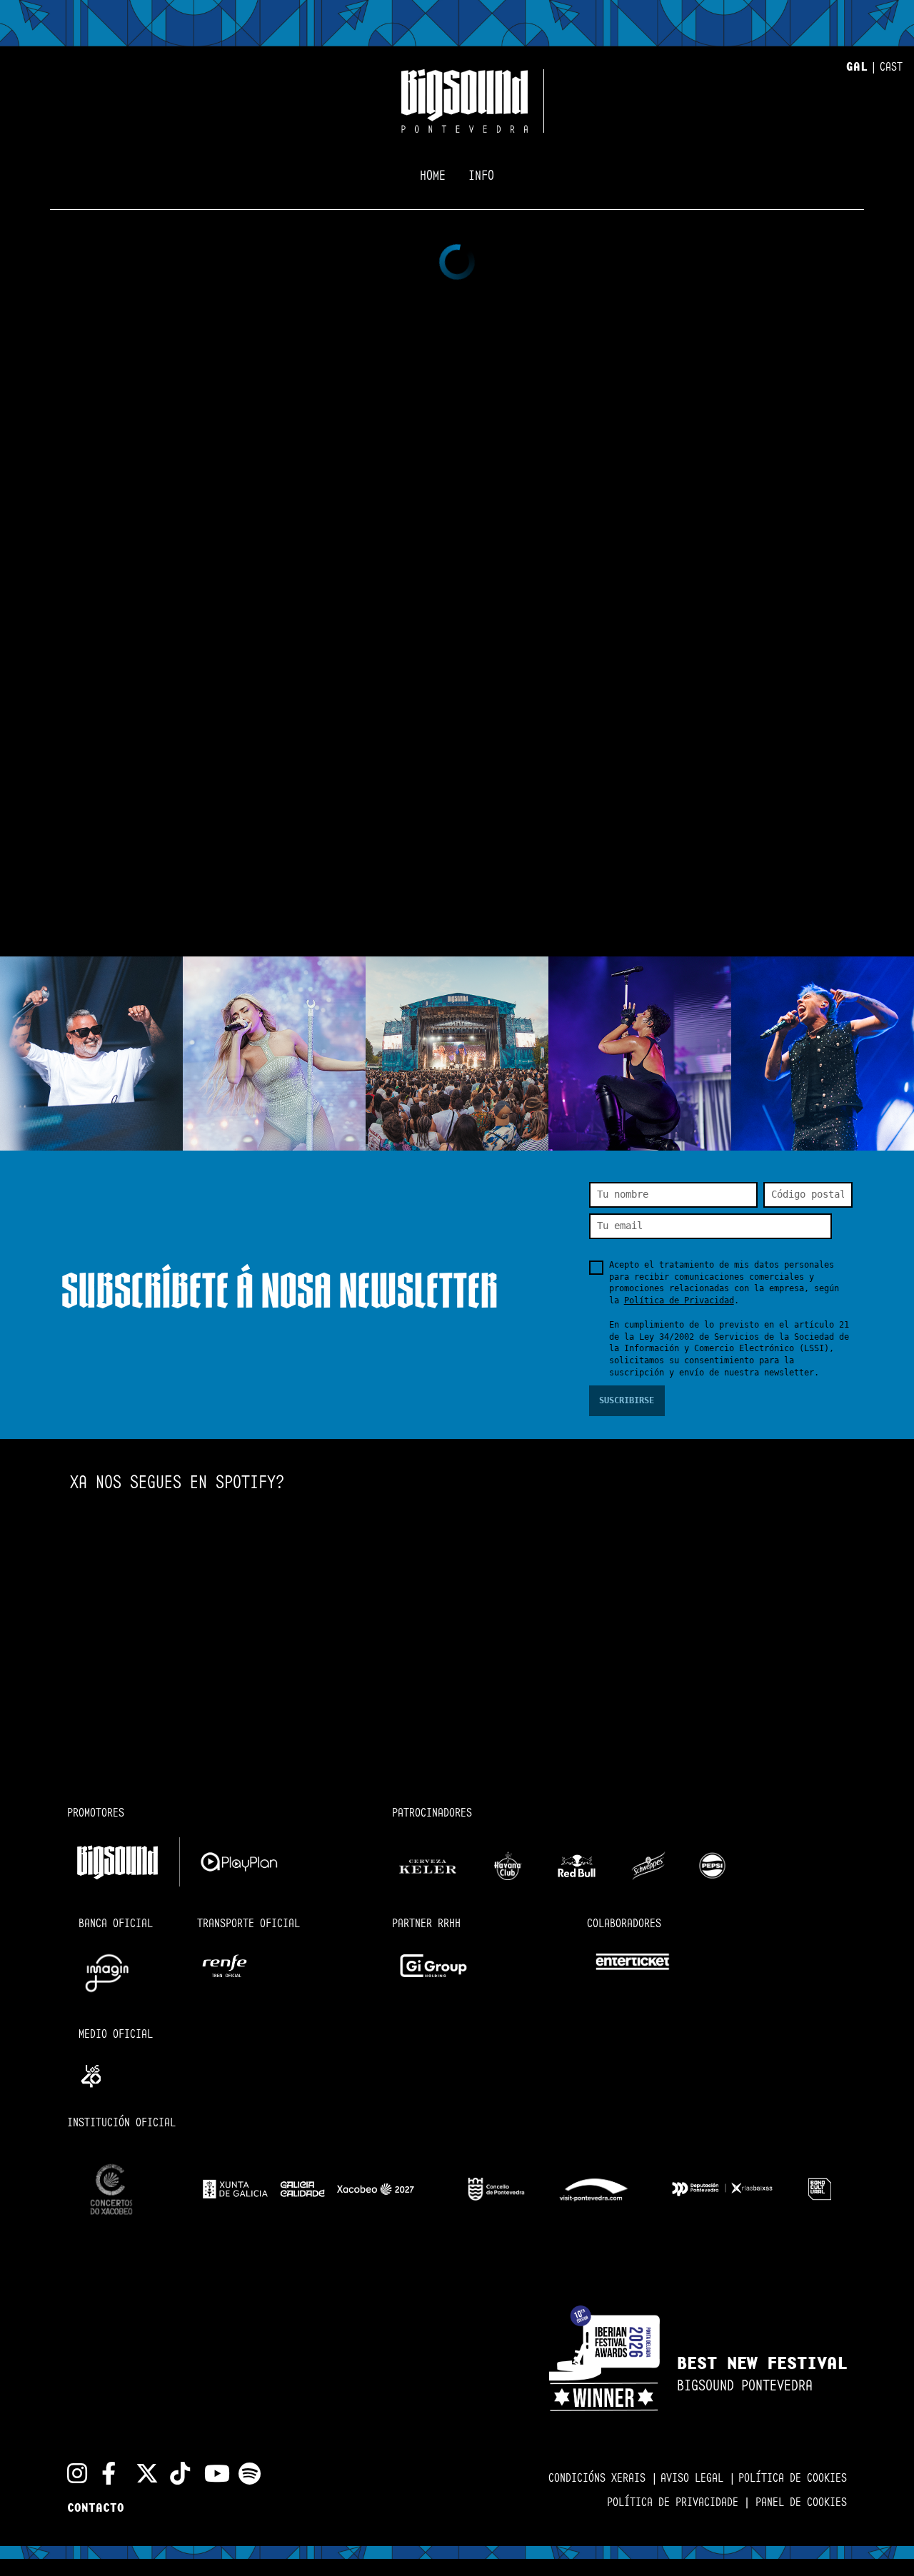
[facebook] (107, 2473)
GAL (857, 67)
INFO (481, 176)
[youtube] (210, 2473)
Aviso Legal (695, 2479)
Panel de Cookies (801, 2503)
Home (433, 176)
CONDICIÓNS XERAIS (600, 2479)
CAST (891, 67)
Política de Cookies (793, 2479)
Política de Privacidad (679, 1300)
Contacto (96, 2509)
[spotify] (244, 2473)
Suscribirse (627, 1400)
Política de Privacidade (681, 2503)
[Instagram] (73, 2473)
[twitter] (141, 2473)
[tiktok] (176, 2473)
